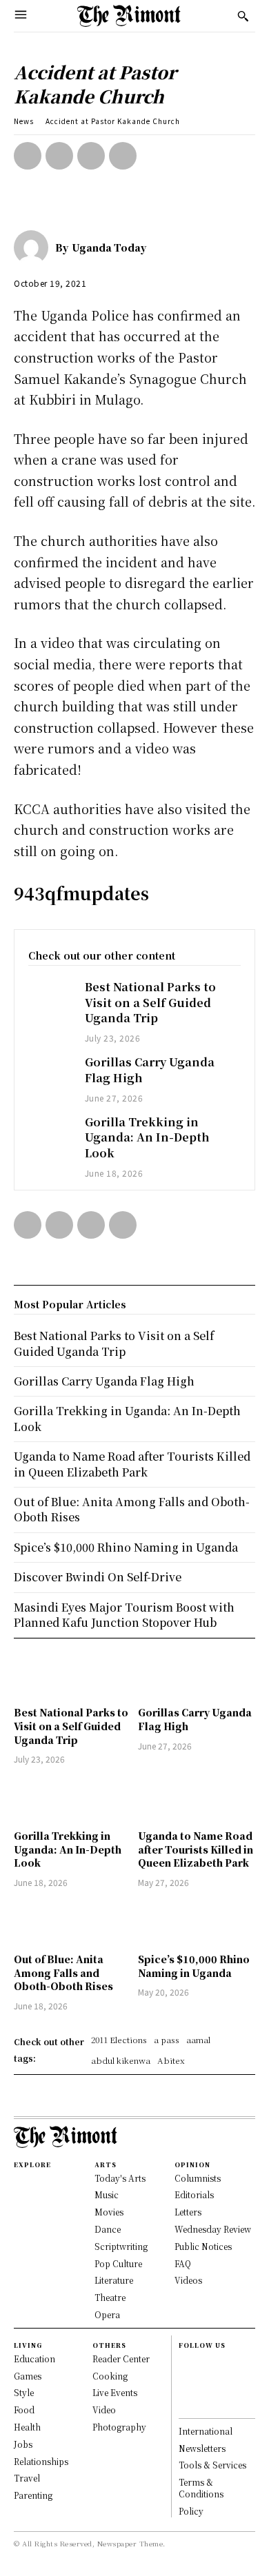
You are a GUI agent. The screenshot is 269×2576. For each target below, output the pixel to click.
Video (104, 2410)
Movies (109, 2212)
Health (27, 2427)
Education (34, 2359)
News (24, 121)
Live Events (115, 2392)
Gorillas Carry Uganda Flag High (104, 1381)
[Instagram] (185, 2376)
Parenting (33, 2495)
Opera (107, 2314)
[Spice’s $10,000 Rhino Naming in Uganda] (197, 1923)
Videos (188, 2280)
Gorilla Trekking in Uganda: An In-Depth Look (147, 1137)
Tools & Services (212, 2465)
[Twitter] (59, 156)
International (206, 2431)
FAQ (183, 2263)
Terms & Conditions (201, 2488)
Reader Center (121, 2359)
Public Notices (203, 2246)
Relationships (41, 2461)
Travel (27, 2478)
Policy (191, 2511)
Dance (108, 2229)
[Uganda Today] (34, 247)
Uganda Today (109, 247)
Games (28, 2376)
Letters (188, 2212)
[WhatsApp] (123, 156)
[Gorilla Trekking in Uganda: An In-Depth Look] (50, 1132)
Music (107, 2194)
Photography (119, 2427)
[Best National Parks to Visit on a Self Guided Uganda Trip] (50, 996)
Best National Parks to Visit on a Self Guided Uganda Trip (150, 1002)
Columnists (198, 2178)
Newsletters (202, 2448)
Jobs (23, 2444)
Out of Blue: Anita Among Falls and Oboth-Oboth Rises (63, 1972)
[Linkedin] (185, 2391)
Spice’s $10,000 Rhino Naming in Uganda (194, 1966)
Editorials (194, 2194)
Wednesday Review (213, 2229)
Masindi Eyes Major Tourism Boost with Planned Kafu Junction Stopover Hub (124, 1615)
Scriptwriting (121, 2246)
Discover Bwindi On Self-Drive (98, 1577)
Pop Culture (118, 2263)
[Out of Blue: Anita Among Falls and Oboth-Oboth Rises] (72, 1923)
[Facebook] (28, 156)
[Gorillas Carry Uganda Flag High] (50, 1072)
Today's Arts (120, 2178)
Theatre (110, 2297)
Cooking (110, 2376)
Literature (114, 2280)
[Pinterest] (91, 156)
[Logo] (129, 16)
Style (24, 2392)
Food (24, 2410)
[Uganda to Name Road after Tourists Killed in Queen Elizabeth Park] (197, 1799)
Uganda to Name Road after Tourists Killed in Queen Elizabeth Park (196, 1849)
